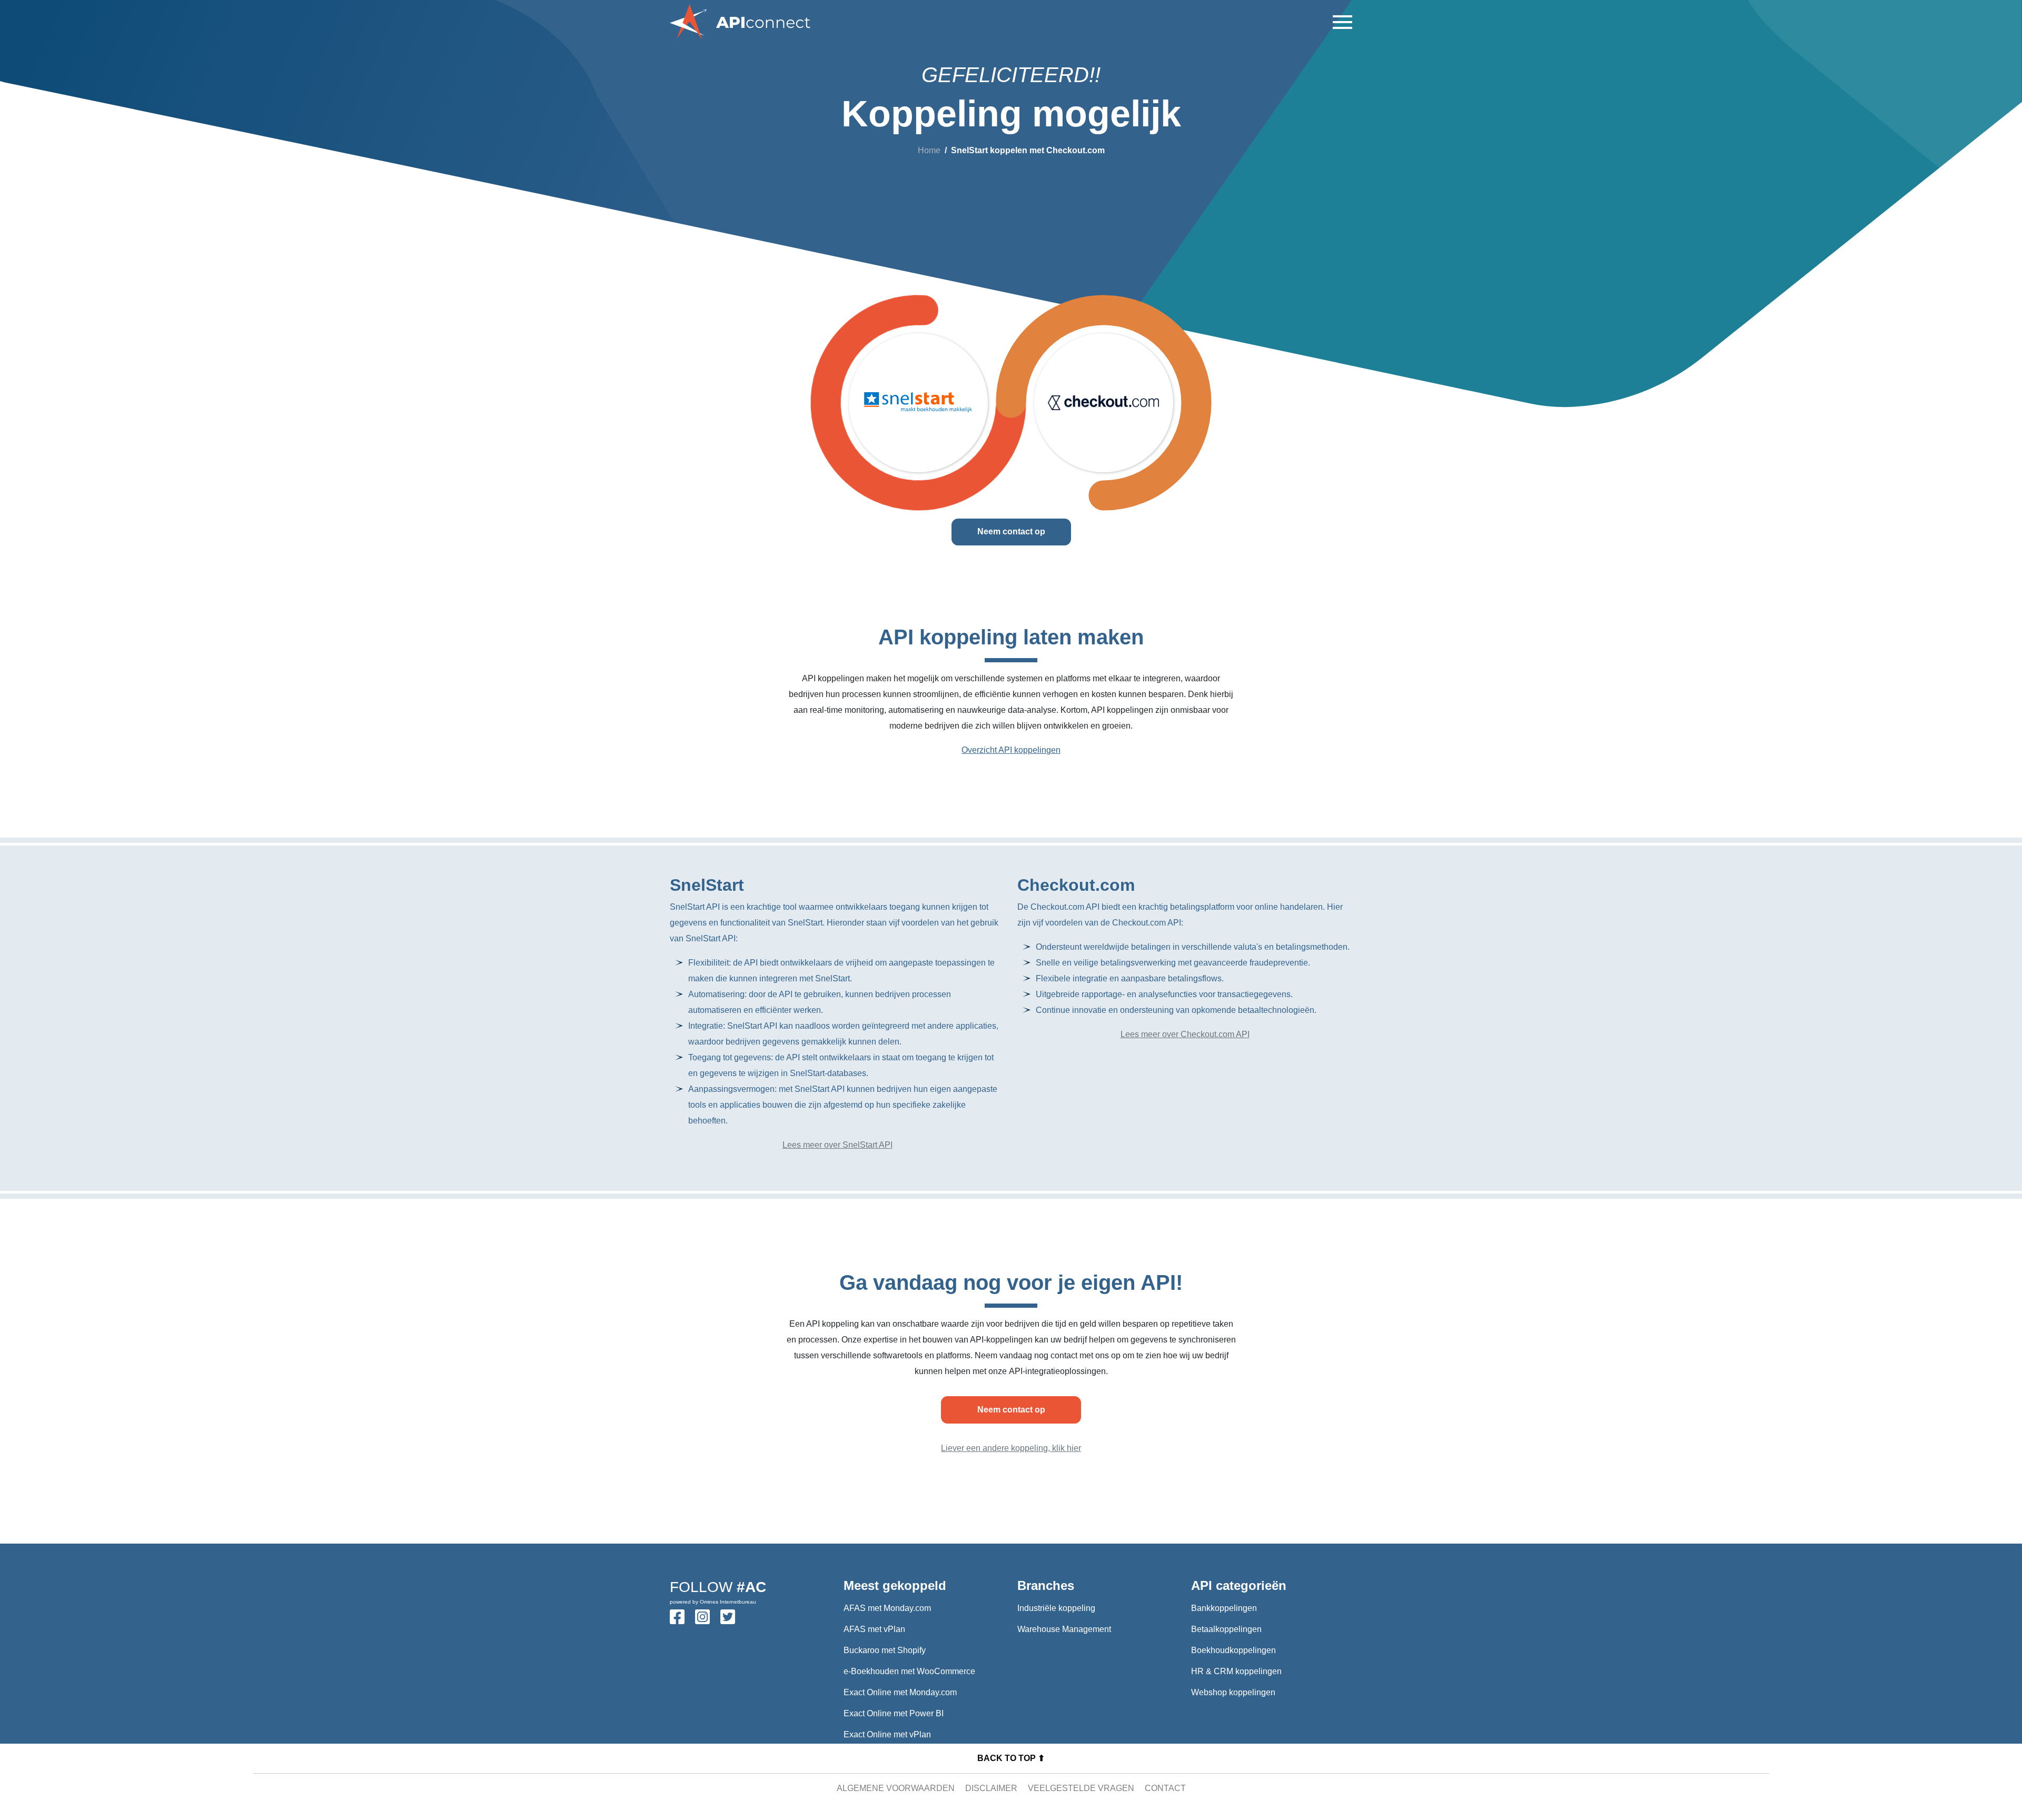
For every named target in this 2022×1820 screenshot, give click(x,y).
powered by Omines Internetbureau (713, 1602)
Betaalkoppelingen (1226, 1629)
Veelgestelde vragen (1081, 1788)
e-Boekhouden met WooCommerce (909, 1671)
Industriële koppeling (1056, 1608)
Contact (1165, 1788)
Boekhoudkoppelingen (1233, 1650)
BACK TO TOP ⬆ (1011, 1758)
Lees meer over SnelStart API (837, 1145)
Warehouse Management (1064, 1629)
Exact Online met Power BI (894, 1713)
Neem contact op (1011, 531)
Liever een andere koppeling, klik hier (1011, 1448)
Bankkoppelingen (1224, 1608)
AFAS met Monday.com (887, 1608)
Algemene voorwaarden (896, 1788)
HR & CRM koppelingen (1236, 1671)
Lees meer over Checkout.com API (1185, 1034)
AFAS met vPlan (874, 1629)
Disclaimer (991, 1788)
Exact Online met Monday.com (900, 1692)
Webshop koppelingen (1233, 1692)
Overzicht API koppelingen (1011, 750)
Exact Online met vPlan (887, 1734)
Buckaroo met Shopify (885, 1650)
